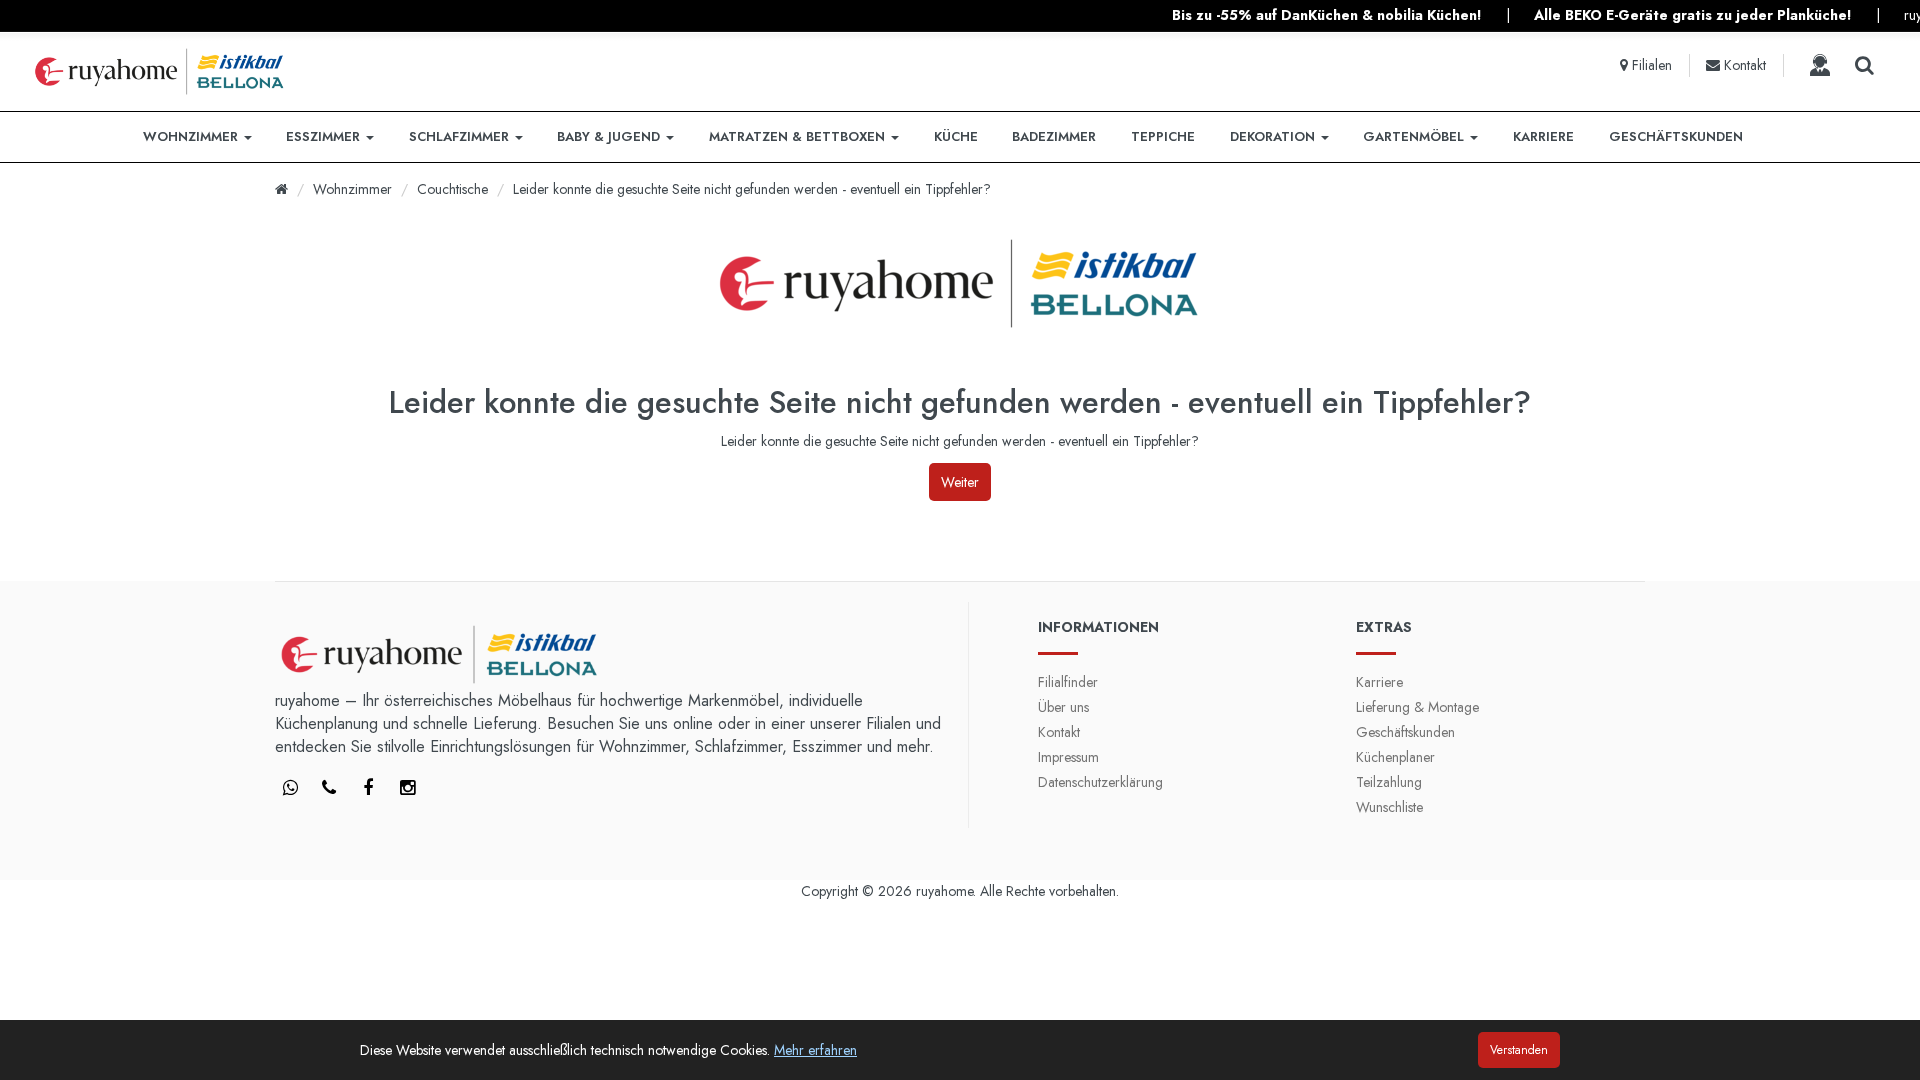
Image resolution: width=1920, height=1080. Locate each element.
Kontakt (1059, 732)
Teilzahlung (1389, 782)
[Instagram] (407, 789)
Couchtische (452, 189)
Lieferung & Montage (1417, 707)
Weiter (960, 482)
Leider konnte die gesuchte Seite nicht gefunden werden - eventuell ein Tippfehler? (752, 189)
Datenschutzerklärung (1100, 782)
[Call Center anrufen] (1820, 65)
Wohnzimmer (352, 189)
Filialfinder (1068, 682)
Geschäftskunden (1405, 732)
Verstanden (1519, 1050)
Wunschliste (1389, 807)
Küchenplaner (1395, 757)
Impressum (1068, 757)
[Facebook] (290, 789)
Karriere (1379, 682)
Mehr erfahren (815, 1050)
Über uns (1063, 707)
